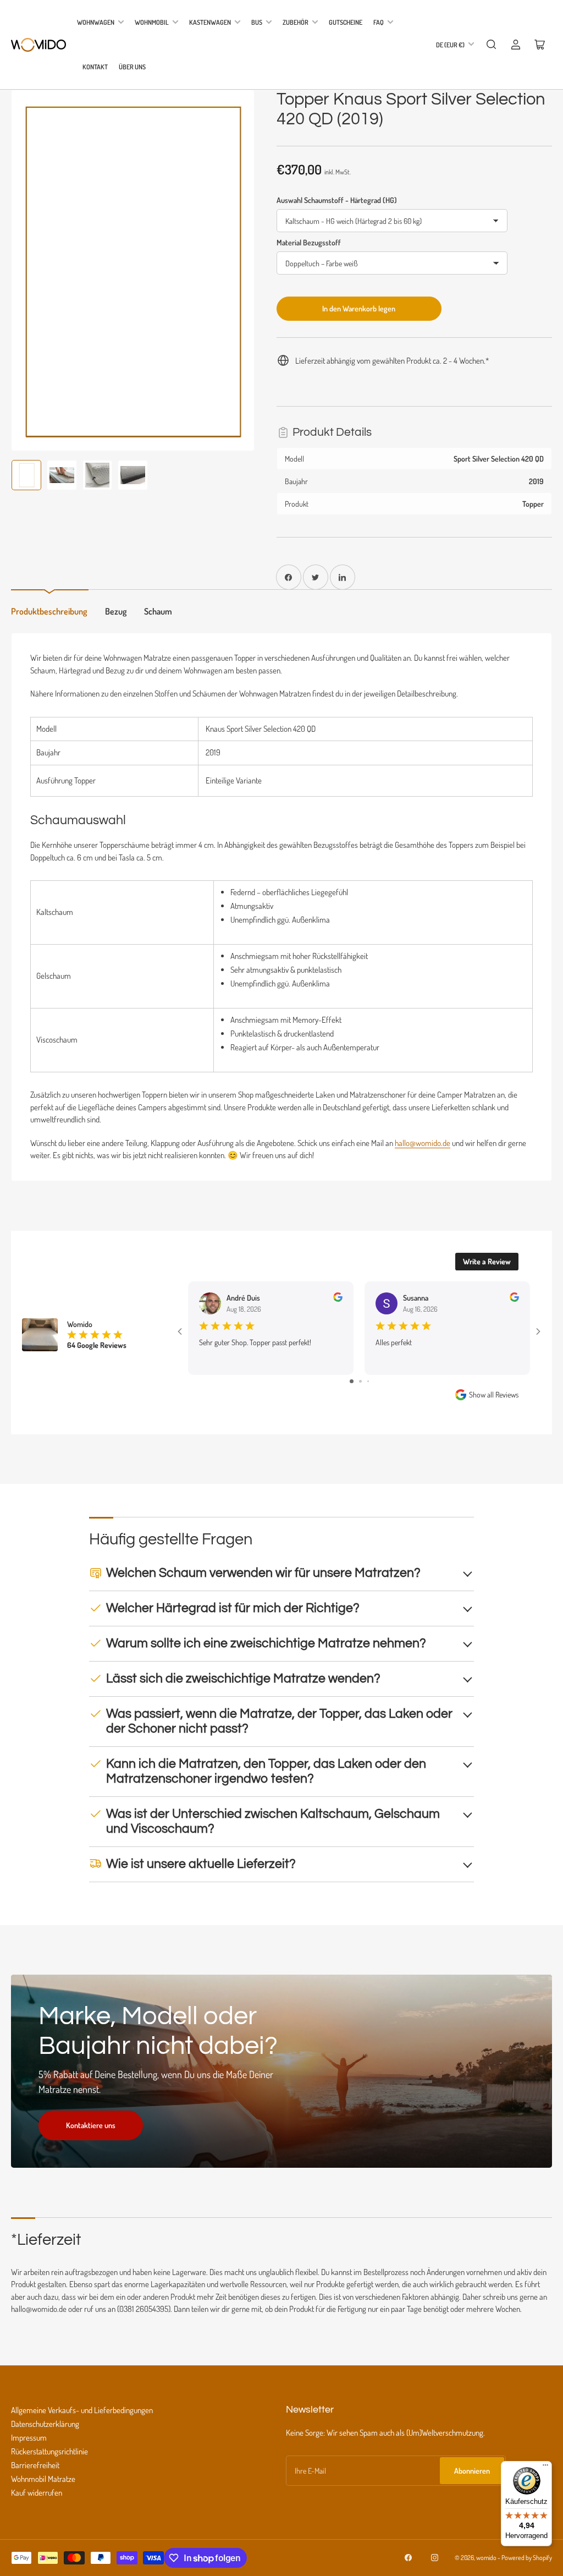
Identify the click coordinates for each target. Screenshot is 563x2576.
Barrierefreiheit (35, 2472)
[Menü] (545, 2468)
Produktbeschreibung (49, 611)
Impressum (29, 2444)
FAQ (379, 22)
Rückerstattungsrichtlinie (49, 2458)
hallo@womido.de (423, 1143)
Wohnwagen (96, 22)
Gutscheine (346, 22)
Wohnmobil (152, 22)
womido (486, 2564)
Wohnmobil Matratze (43, 2485)
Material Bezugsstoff (309, 242)
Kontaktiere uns (91, 2132)
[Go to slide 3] (364, 1388)
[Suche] (492, 45)
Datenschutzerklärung (45, 2430)
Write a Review (487, 1261)
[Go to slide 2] (355, 1388)
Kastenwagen (210, 22)
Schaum (158, 611)
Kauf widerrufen (37, 2499)
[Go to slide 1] (347, 1388)
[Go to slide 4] (372, 1388)
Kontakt (95, 67)
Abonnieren (472, 2477)
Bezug (116, 611)
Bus (257, 22)
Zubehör (296, 22)
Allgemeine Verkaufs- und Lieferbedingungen (82, 2417)
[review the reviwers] (338, 1299)
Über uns (132, 67)
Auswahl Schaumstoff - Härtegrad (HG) (337, 200)
